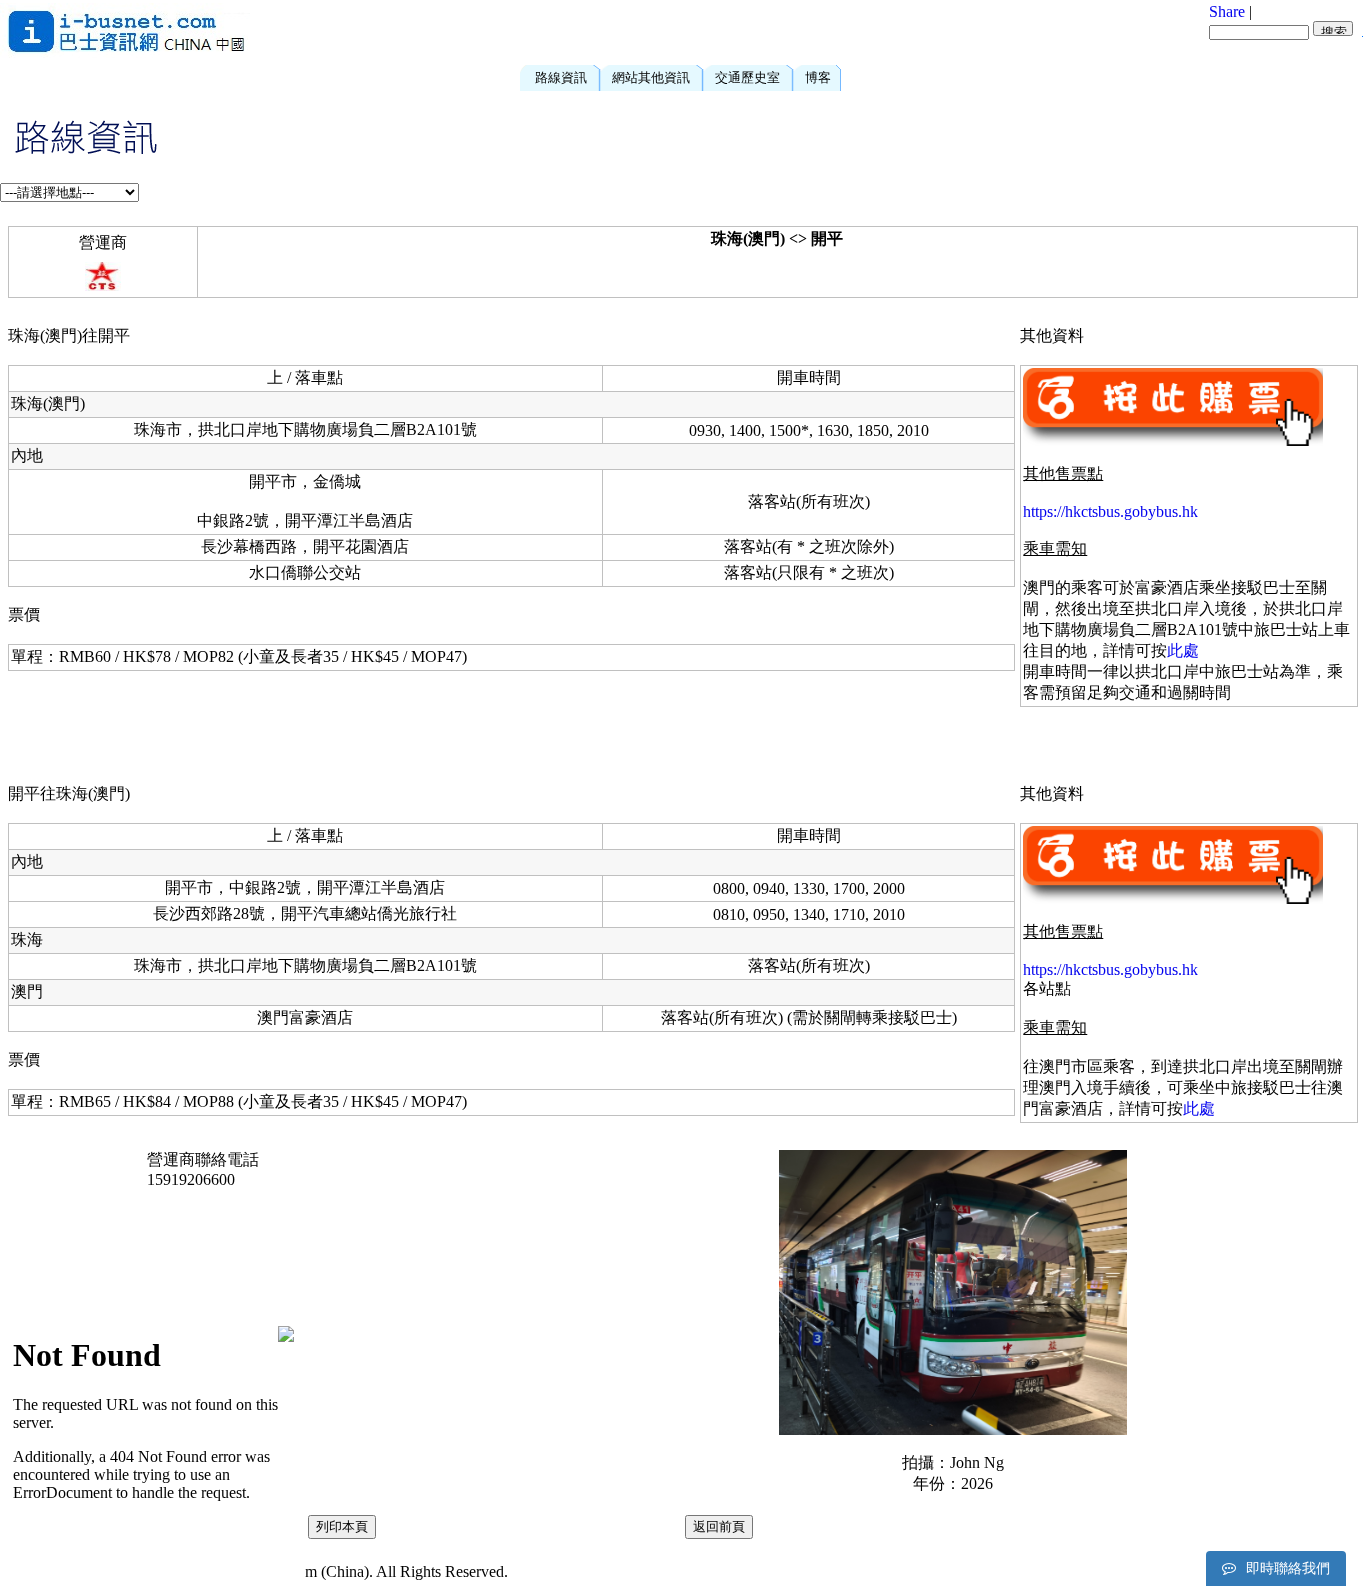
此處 (1183, 650)
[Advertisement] (756, 30)
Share (1227, 11)
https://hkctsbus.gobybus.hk (1110, 511)
